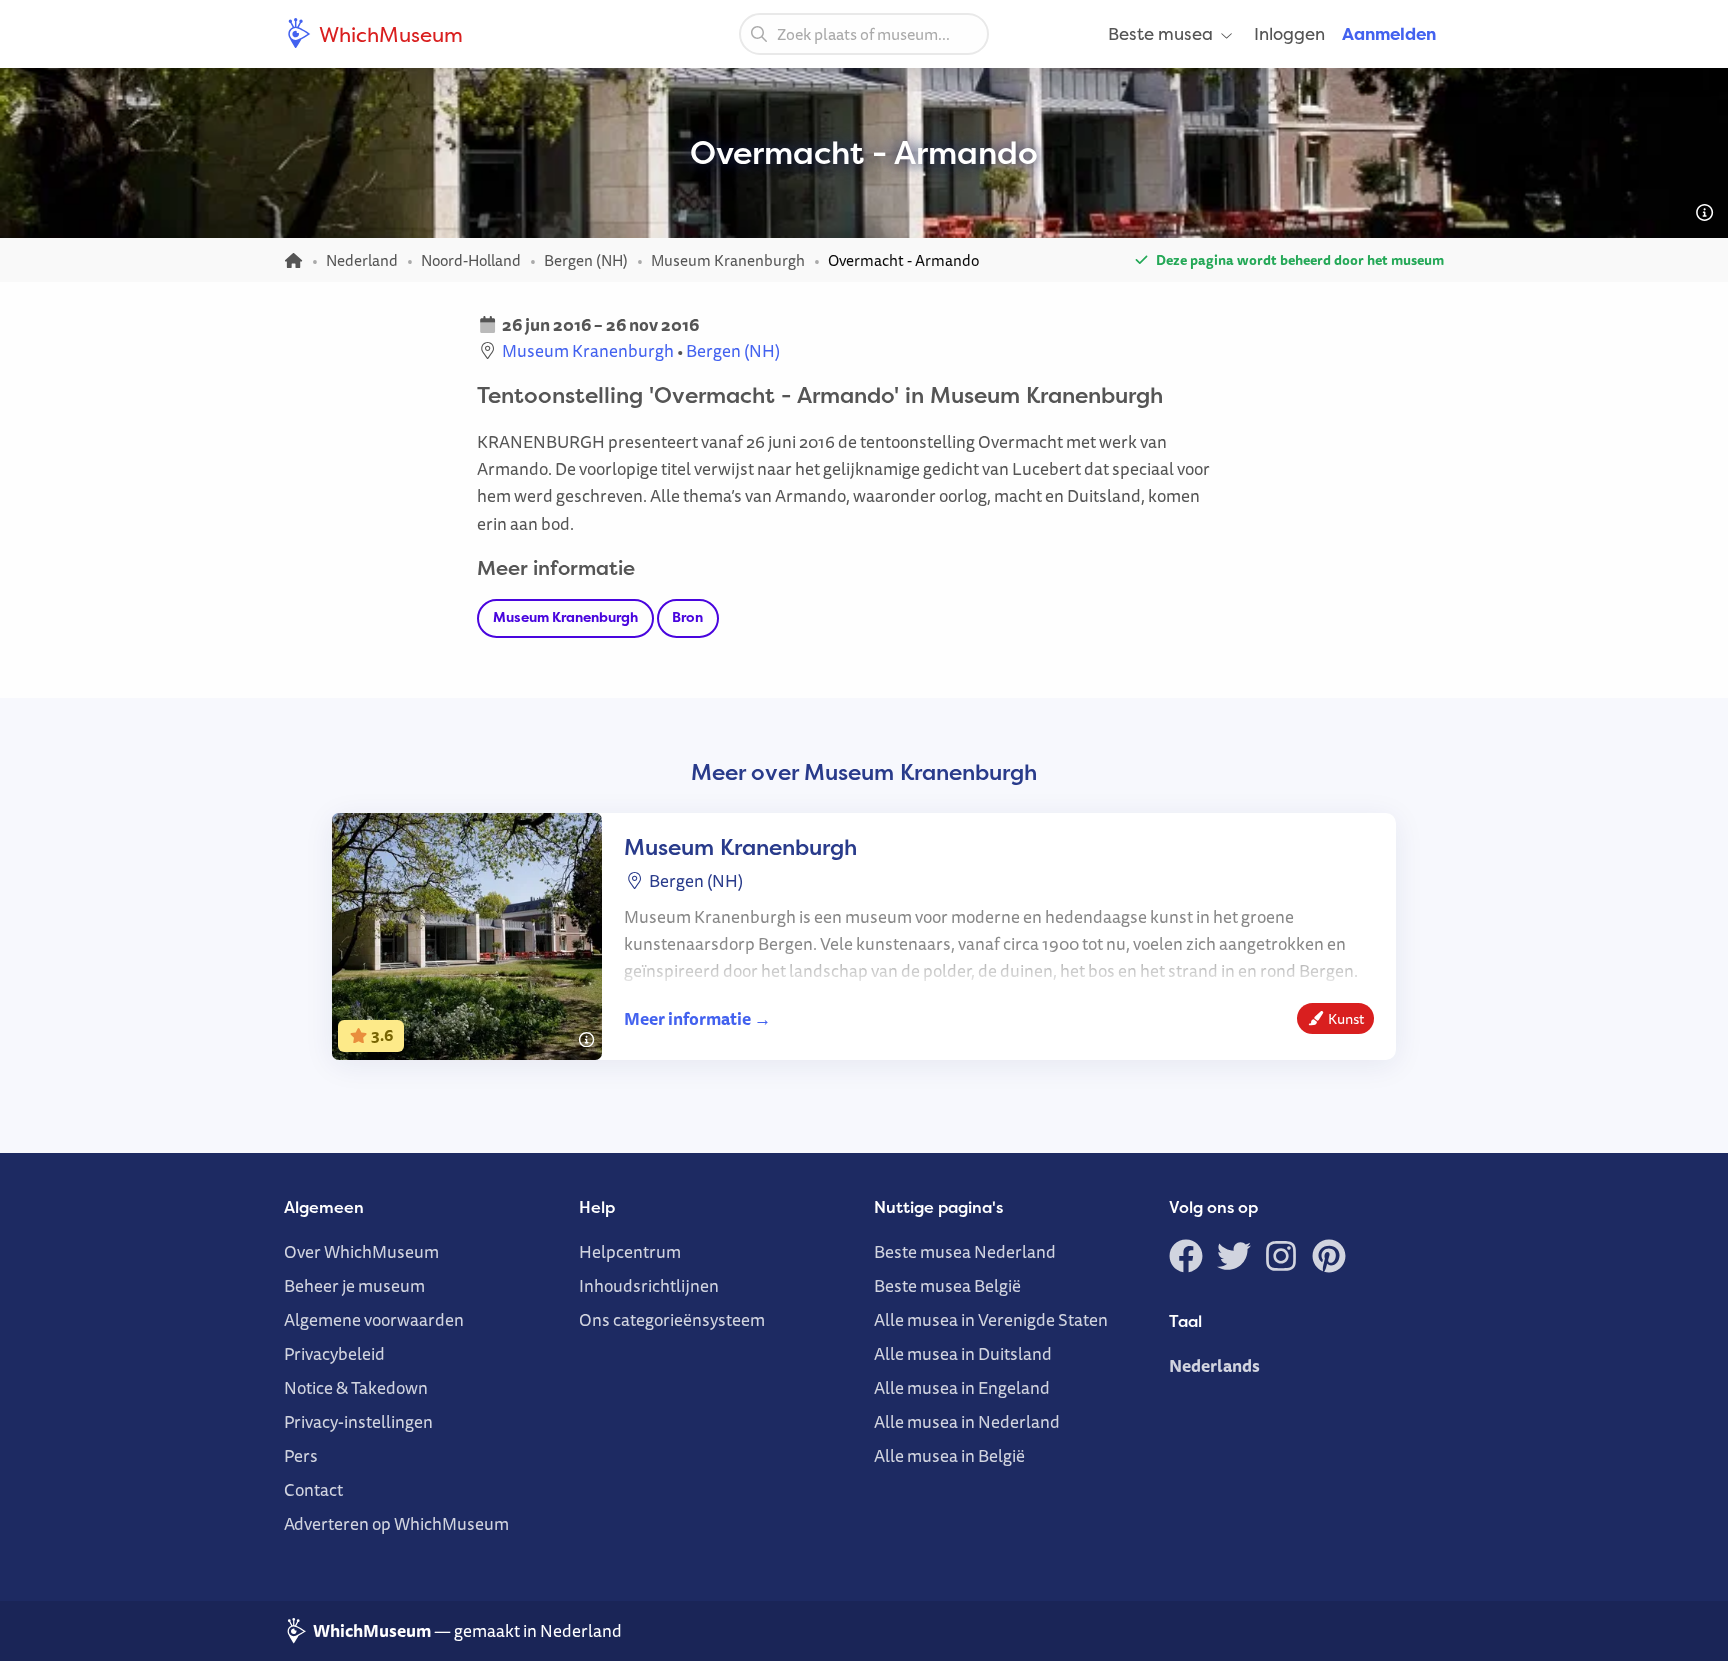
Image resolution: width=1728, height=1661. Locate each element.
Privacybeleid (334, 1353)
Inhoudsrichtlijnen (649, 1285)
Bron (687, 617)
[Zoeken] (759, 33)
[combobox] (864, 34)
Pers (301, 1455)
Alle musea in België (949, 1455)
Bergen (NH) (733, 350)
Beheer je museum (354, 1285)
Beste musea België (947, 1285)
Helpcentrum (630, 1251)
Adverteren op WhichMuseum (396, 1523)
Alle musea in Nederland (967, 1421)
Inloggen (1289, 33)
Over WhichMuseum (361, 1251)
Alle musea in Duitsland (963, 1353)
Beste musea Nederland (965, 1251)
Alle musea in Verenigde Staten (991, 1319)
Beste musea (1160, 33)
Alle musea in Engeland (962, 1387)
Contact (313, 1489)
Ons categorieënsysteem (672, 1319)
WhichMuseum (389, 34)
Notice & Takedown (356, 1387)
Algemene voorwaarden (374, 1319)
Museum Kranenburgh (588, 350)
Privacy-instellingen (358, 1421)
